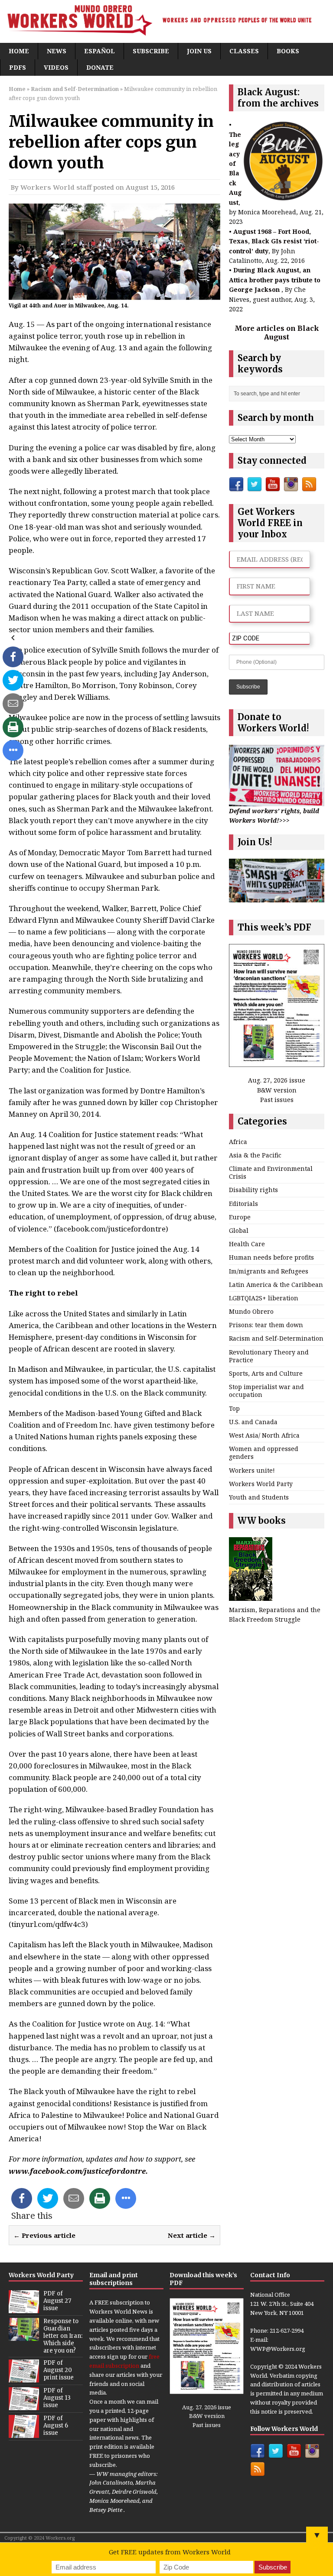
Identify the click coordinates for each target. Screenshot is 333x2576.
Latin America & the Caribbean (276, 1285)
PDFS (18, 67)
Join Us (199, 51)
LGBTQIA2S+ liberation (264, 1298)
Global (239, 1230)
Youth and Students (259, 1497)
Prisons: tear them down (266, 1325)
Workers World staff (56, 187)
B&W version (277, 1090)
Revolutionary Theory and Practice (269, 1356)
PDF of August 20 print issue (59, 2370)
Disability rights (253, 1190)
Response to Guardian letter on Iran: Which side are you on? (63, 2336)
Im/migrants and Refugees (269, 1271)
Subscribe (151, 51)
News (57, 51)
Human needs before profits (271, 1257)
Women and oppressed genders (264, 1453)
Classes (244, 51)
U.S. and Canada (253, 1422)
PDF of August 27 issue (57, 2301)
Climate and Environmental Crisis (271, 1172)
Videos (56, 67)
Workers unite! (252, 1470)
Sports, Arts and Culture (266, 1373)
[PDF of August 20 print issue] (24, 2378)
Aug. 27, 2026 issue (277, 1080)
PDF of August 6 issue (56, 2426)
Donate (100, 67)
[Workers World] (166, 21)
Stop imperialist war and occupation (266, 1391)
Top (234, 1408)
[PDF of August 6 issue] (24, 2433)
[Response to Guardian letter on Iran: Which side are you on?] (24, 2336)
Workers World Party (261, 1484)
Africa (238, 1142)
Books (288, 51)
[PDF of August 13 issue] (24, 2405)
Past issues (277, 1100)
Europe (240, 1217)
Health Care (247, 1244)
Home (19, 51)
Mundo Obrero (251, 1311)
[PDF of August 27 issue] (24, 2308)
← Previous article (44, 2235)
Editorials (243, 1204)
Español (100, 51)
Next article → (192, 2235)
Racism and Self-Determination (276, 1338)
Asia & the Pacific (255, 1155)
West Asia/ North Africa (264, 1435)
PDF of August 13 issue (57, 2398)
